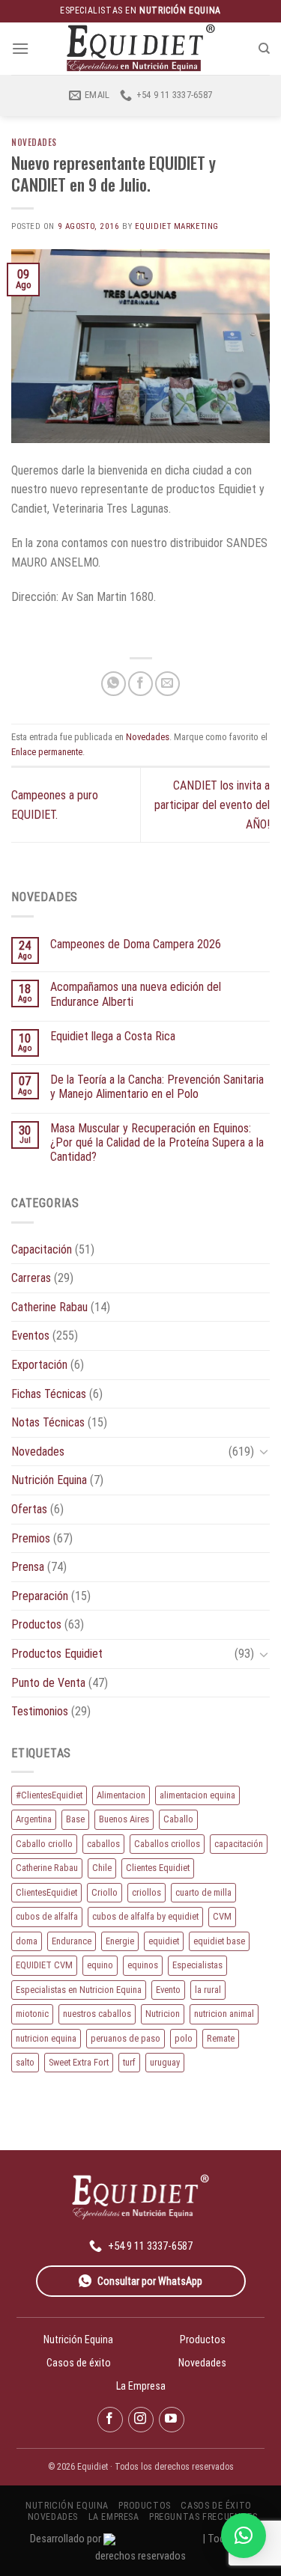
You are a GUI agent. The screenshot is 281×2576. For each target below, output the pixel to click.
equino (100, 1965)
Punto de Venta (48, 1683)
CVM (222, 1916)
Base (75, 1819)
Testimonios (40, 1711)
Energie (120, 1941)
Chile (102, 1868)
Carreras (31, 1278)
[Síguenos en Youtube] (172, 2420)
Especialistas (197, 1965)
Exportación (39, 1365)
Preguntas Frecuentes (203, 2517)
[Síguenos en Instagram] (141, 2420)
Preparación (40, 1596)
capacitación (239, 1844)
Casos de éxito (79, 2363)
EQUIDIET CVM (44, 1965)
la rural (208, 1990)
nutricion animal (224, 2014)
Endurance (72, 1941)
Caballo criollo (44, 1844)
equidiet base (219, 1941)
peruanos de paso (126, 2038)
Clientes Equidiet (158, 1868)
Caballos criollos (167, 1844)
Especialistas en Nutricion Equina (79, 1990)
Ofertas (29, 1509)
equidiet (164, 1941)
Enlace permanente (47, 752)
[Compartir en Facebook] (140, 684)
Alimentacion (121, 1795)
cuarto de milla (203, 1892)
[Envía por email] (167, 684)
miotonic (32, 2014)
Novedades (34, 142)
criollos (146, 1892)
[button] (244, 2536)
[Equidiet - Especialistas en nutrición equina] (141, 48)
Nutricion (163, 2014)
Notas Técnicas (48, 1422)
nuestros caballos (97, 2014)
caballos (103, 1844)
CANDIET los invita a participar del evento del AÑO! (212, 805)
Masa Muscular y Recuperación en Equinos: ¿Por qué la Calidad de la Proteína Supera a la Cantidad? (157, 1142)
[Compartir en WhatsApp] (114, 684)
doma (27, 1941)
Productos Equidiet (57, 1654)
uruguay (165, 2062)
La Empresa (141, 2386)
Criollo (105, 1892)
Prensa (28, 1567)
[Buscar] (264, 49)
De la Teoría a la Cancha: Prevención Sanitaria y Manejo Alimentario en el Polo (157, 1087)
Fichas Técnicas (49, 1394)
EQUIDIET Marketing (177, 226)
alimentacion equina (197, 1795)
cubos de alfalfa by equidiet (145, 1916)
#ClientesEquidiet (49, 1795)
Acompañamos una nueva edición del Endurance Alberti (136, 994)
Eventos (30, 1336)
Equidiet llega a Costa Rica (113, 1036)
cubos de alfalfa (47, 1916)
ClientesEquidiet (46, 1892)
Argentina (34, 1819)
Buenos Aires (124, 1819)
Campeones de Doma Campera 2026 (136, 944)
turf (129, 2062)
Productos (36, 1624)
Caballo (178, 1819)
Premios (31, 1538)
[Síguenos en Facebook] (110, 2420)
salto (25, 2062)
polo (184, 2038)
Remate (221, 2038)
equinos (143, 1965)
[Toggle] (264, 1451)
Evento (168, 1990)
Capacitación (42, 1249)
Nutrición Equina (49, 1480)
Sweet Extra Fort (79, 2062)
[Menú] (20, 48)
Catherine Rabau (49, 1307)
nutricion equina (46, 2038)
